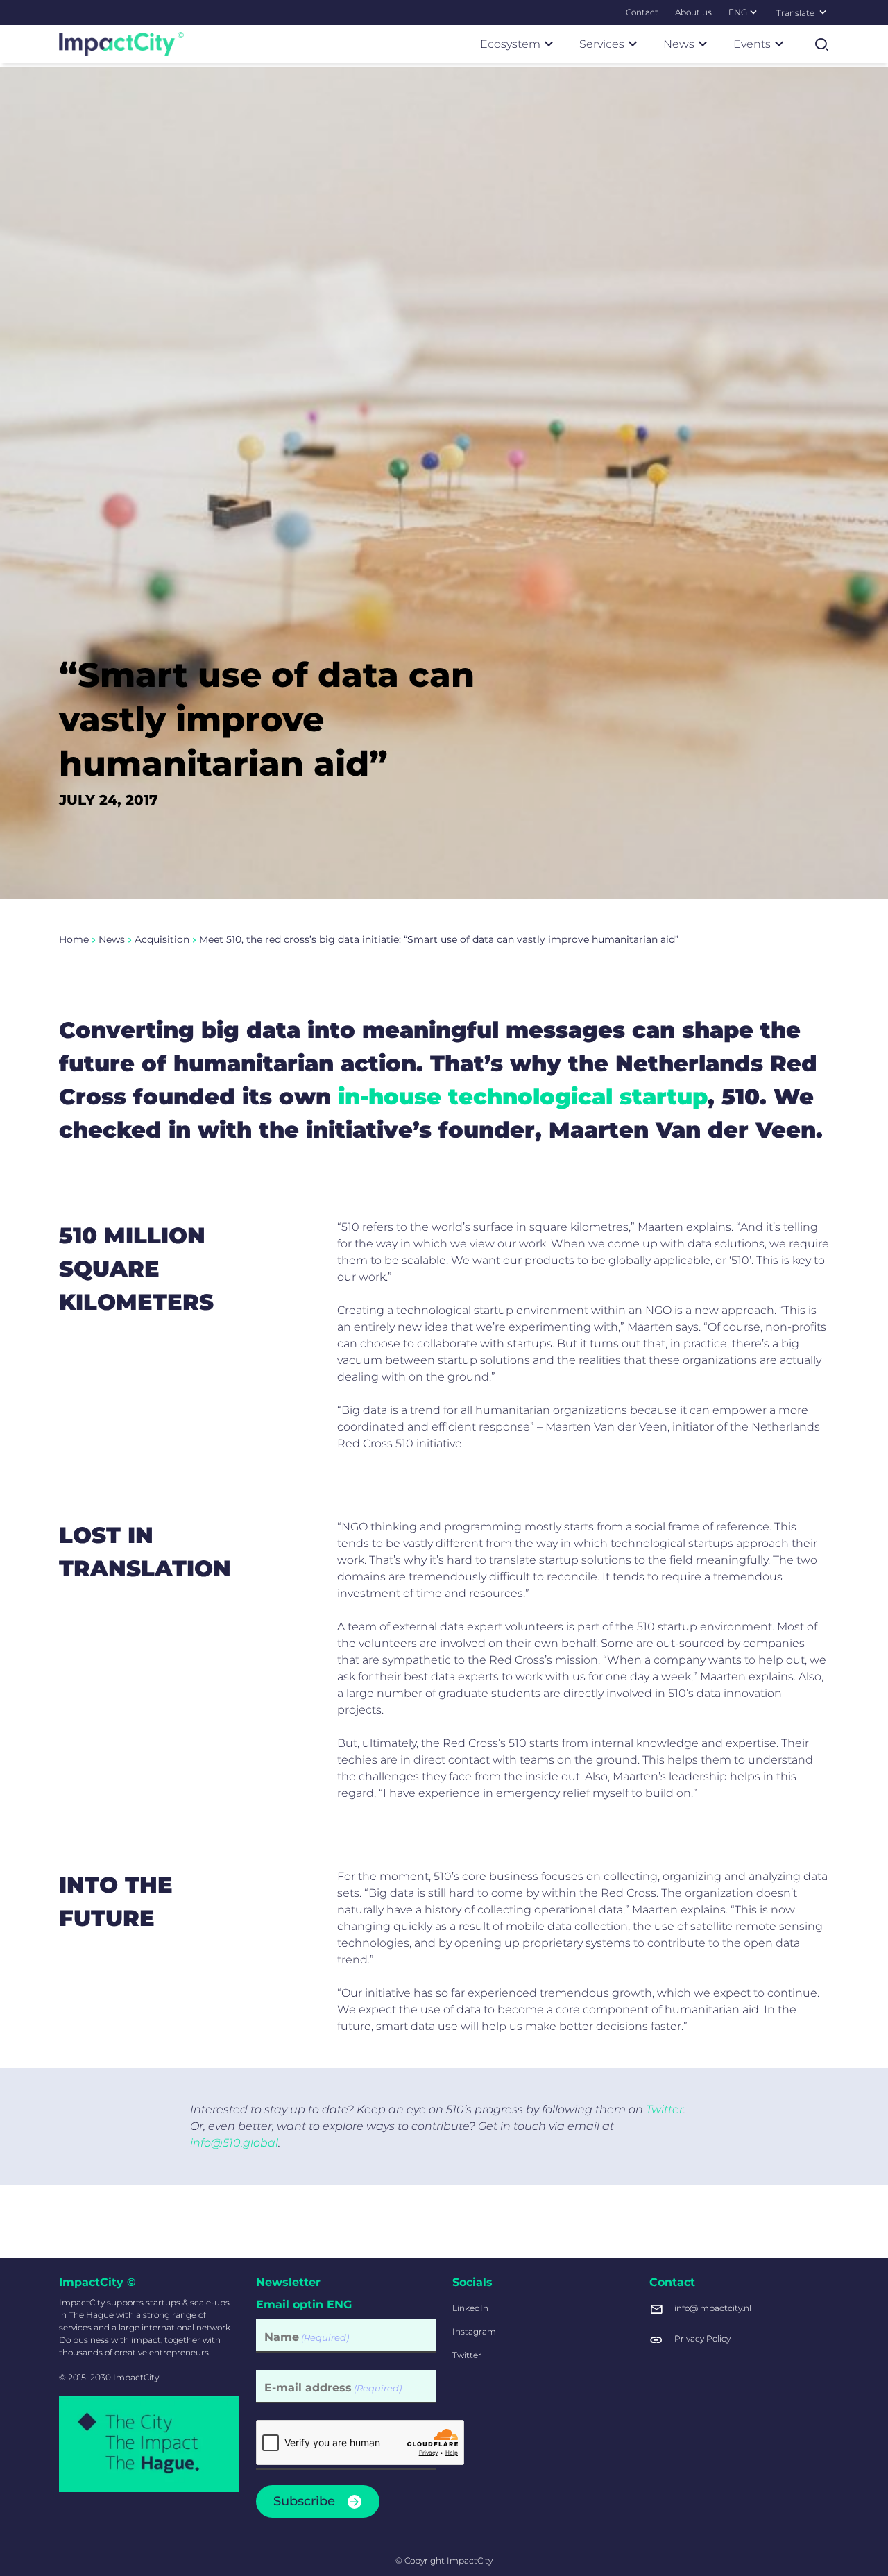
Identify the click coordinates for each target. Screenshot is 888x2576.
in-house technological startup (523, 1097)
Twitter (665, 2109)
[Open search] (821, 44)
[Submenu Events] (779, 44)
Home (74, 939)
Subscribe (304, 2501)
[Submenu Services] (633, 44)
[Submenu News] (703, 44)
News (112, 939)
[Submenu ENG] (753, 12)
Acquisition (162, 939)
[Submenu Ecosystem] (549, 44)
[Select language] (823, 12)
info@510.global (234, 2143)
